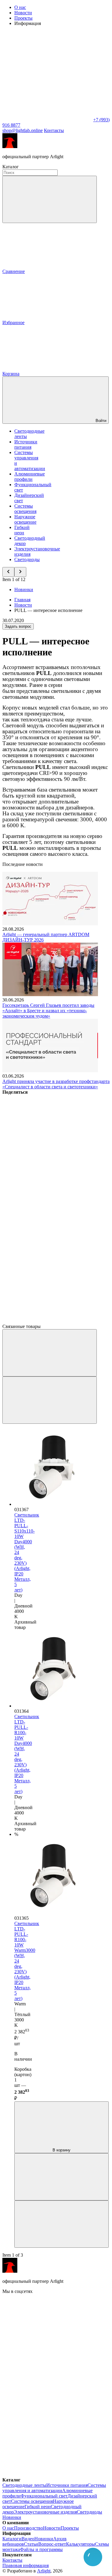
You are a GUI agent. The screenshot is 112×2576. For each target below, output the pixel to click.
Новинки (24, 590)
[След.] (50, 1400)
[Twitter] (47, 1184)
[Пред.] (50, 1353)
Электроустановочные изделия (45, 2512)
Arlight (44, 2571)
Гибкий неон (22, 530)
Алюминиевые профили (30, 477)
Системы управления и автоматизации (54, 2488)
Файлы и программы (41, 2549)
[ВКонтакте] (47, 1138)
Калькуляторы (80, 2544)
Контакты (54, 130)
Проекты (23, 18)
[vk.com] (47, 2337)
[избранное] (62, 2224)
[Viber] (47, 1229)
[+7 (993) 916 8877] (47, 2474)
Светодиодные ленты (24, 2485)
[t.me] (47, 2383)
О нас (20, 7)
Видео (28, 2539)
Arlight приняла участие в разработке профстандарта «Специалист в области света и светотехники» (56, 1084)
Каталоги (12, 2539)
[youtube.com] (47, 2429)
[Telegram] (47, 1321)
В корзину (62, 2150)
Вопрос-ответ (52, 2544)
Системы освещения (25, 509)
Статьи (31, 2544)
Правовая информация (26, 2565)
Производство (29, 2528)
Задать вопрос (18, 626)
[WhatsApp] (47, 120)
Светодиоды (27, 559)
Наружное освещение (25, 519)
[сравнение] (62, 2177)
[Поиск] (50, 199)
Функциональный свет (44, 2496)
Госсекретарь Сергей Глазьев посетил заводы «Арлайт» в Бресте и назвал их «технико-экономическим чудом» (48, 1011)
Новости (23, 13)
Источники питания (26, 444)
